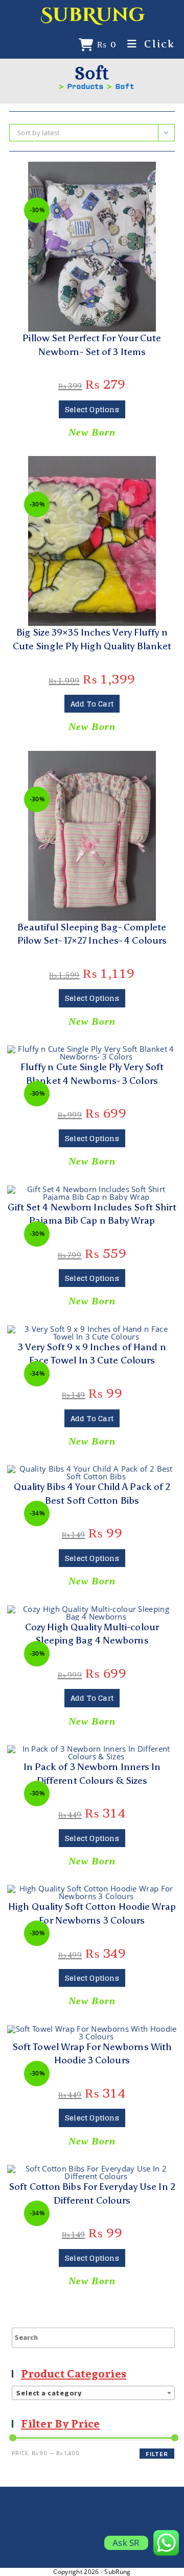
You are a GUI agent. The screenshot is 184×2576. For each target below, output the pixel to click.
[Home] (53, 87)
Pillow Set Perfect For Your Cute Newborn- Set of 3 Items (92, 345)
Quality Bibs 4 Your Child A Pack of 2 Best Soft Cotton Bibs (92, 1494)
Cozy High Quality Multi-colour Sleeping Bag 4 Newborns (92, 1634)
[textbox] (93, 2393)
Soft (125, 87)
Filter (157, 2454)
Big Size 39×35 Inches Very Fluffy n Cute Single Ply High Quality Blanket (92, 639)
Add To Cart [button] (92, 704)
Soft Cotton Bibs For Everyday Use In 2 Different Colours (92, 2193)
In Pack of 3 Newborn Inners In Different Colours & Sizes (92, 1774)
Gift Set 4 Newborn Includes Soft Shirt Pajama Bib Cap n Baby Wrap (92, 1214)
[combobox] (93, 2393)
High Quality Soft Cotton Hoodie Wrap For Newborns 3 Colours (92, 1913)
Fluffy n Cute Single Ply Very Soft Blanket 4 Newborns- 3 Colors (92, 1074)
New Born (92, 432)
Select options (92, 409)
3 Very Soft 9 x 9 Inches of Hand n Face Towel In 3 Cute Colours (92, 1354)
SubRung (93, 15)
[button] (92, 174)
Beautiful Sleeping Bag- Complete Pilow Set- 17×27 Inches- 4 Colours (92, 934)
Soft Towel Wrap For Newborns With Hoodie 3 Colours (92, 2054)
